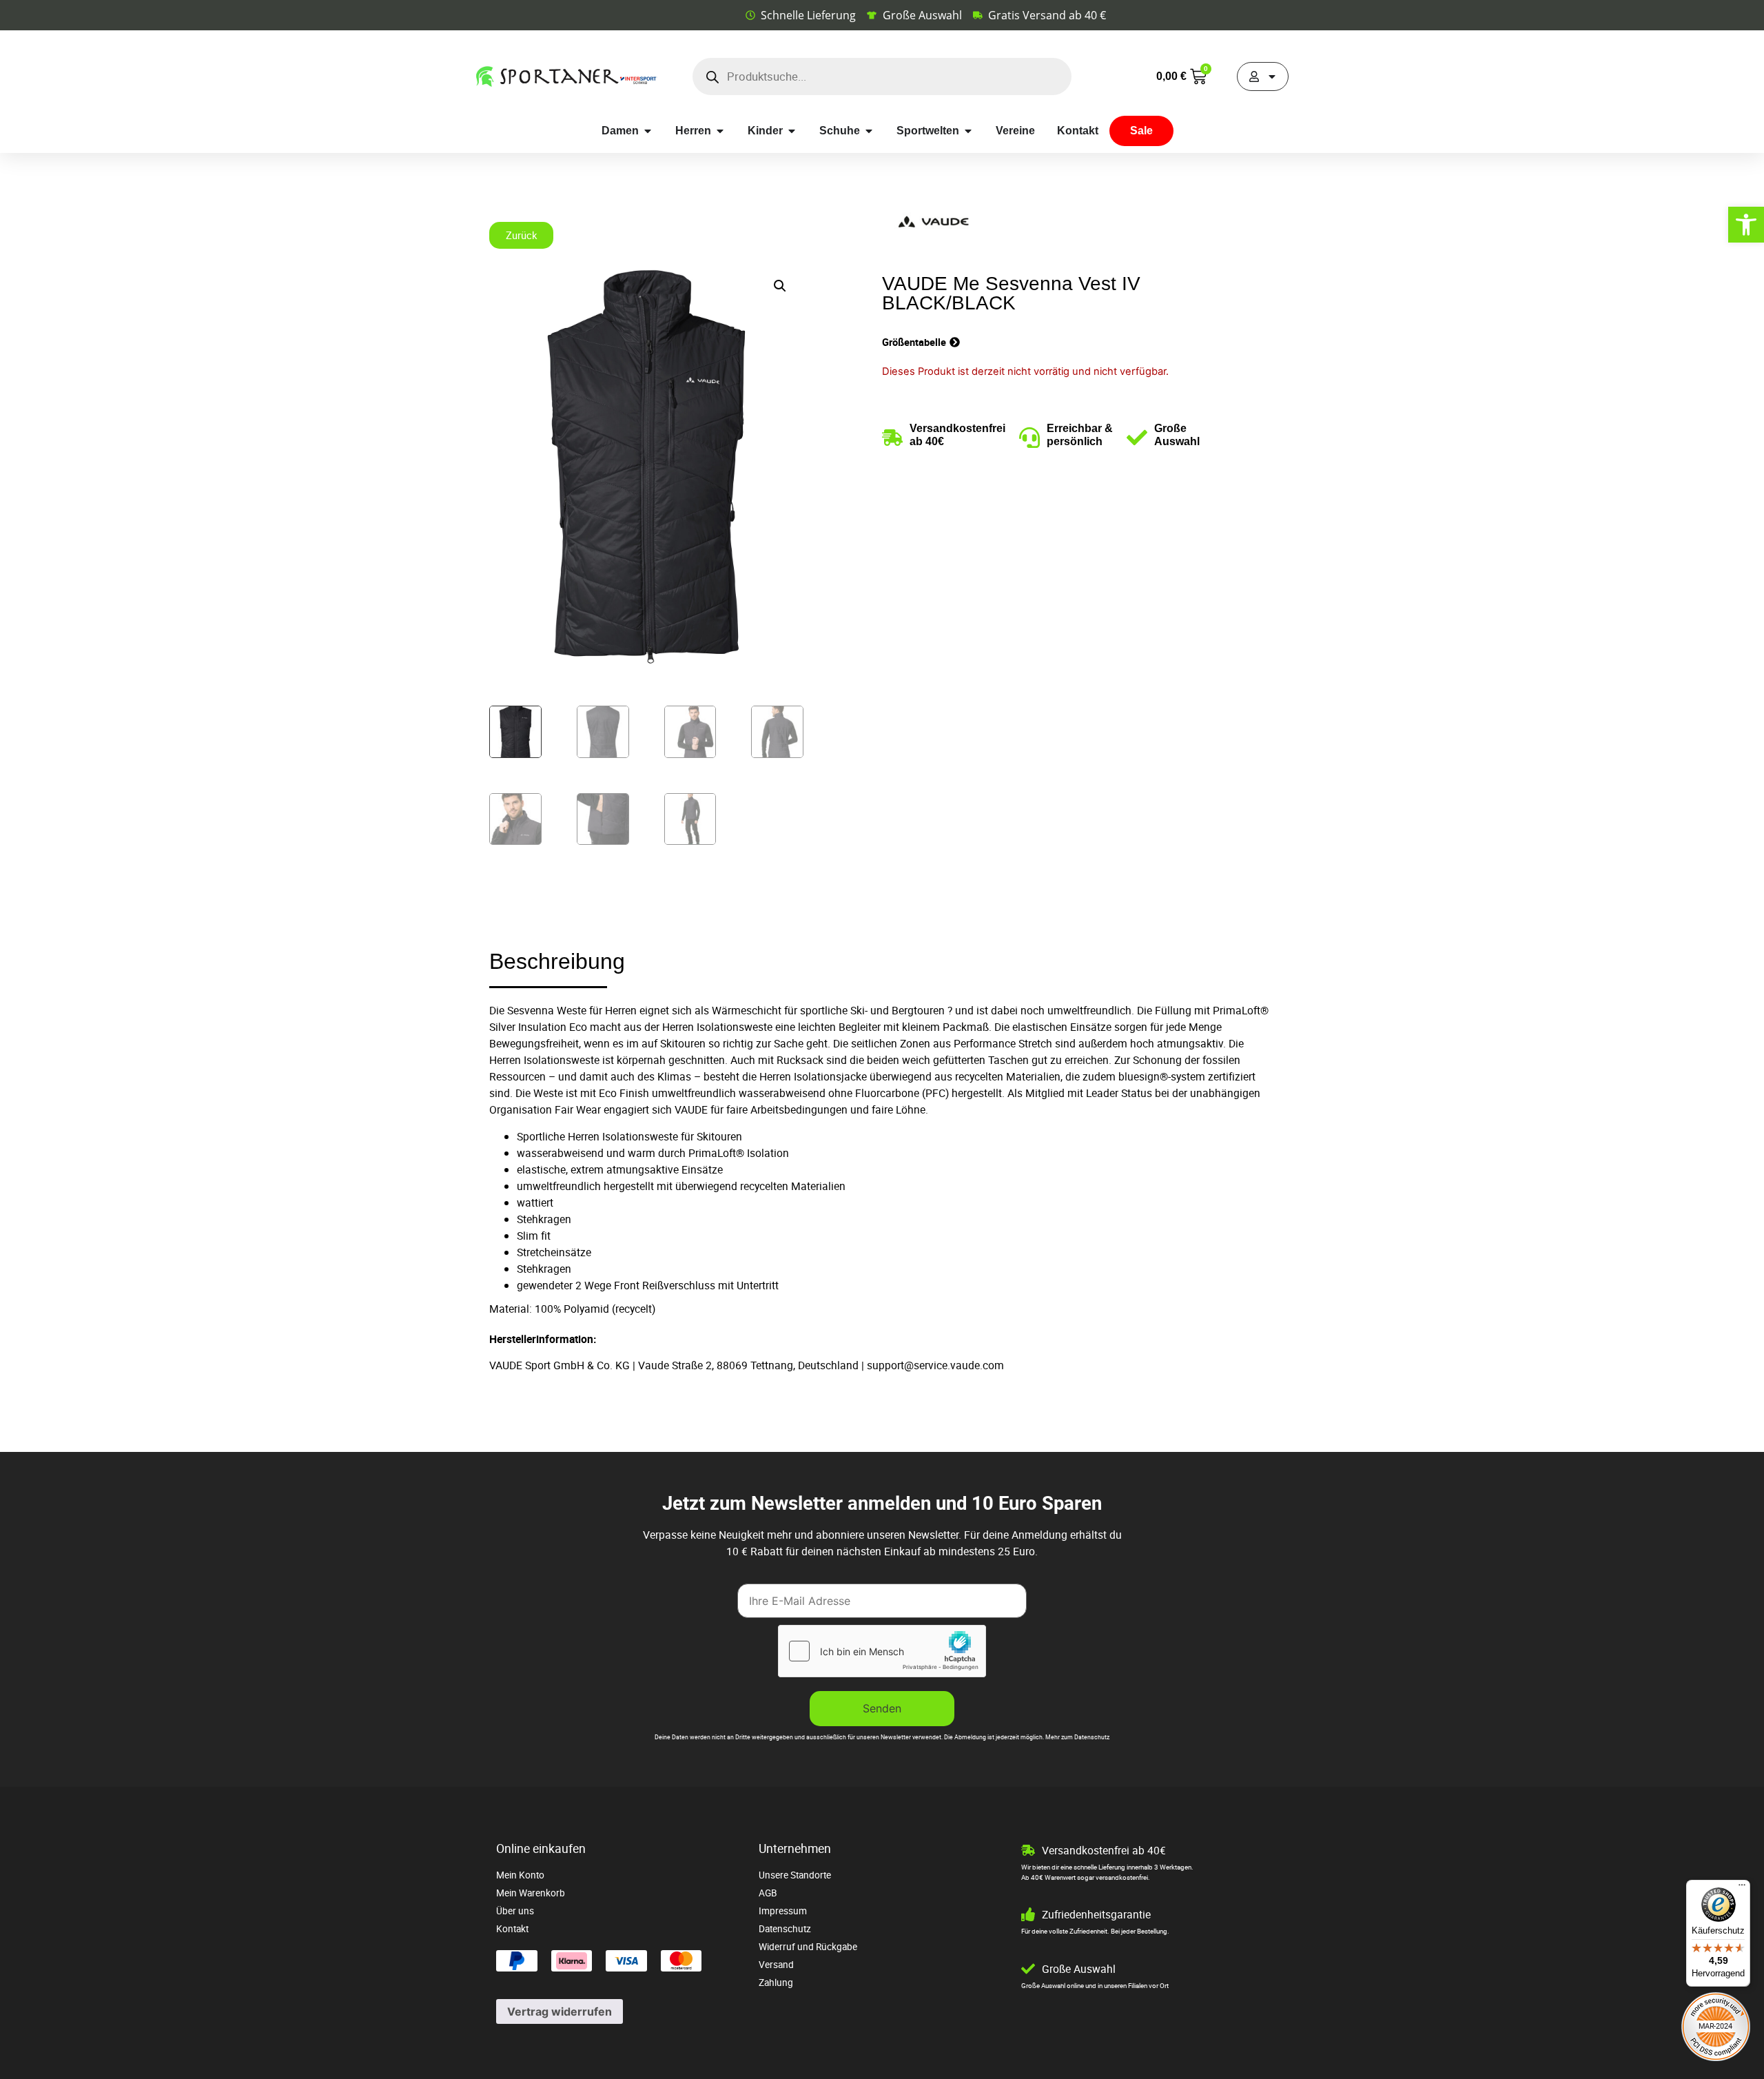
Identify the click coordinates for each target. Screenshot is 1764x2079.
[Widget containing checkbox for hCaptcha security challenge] (882, 1651)
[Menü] (1742, 1888)
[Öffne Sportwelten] (968, 131)
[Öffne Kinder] (792, 131)
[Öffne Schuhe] (869, 131)
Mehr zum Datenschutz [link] (1077, 1737)
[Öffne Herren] (720, 131)
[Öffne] (1272, 76)
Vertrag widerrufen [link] (560, 2011)
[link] (1746, 225)
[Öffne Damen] (648, 131)
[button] (780, 286)
